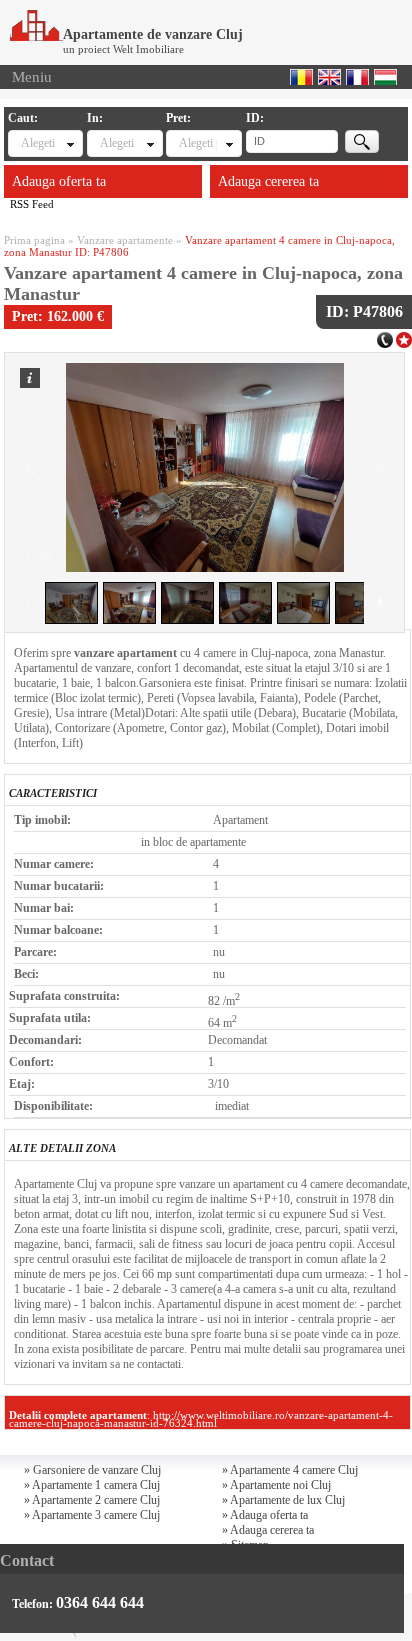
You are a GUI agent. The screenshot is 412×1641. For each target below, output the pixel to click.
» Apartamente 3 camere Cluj (92, 1515)
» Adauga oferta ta (265, 1515)
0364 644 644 (100, 1602)
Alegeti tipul (39, 143)
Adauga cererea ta (268, 181)
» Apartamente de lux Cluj (283, 1500)
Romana (301, 77)
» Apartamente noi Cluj (276, 1485)
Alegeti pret (197, 143)
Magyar (385, 77)
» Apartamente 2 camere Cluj (92, 1500)
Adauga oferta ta (59, 181)
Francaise (357, 77)
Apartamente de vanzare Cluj (153, 34)
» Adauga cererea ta (268, 1530)
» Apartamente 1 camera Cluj (92, 1485)
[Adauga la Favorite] (404, 338)
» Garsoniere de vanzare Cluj (92, 1470)
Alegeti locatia (118, 143)
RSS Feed (32, 204)
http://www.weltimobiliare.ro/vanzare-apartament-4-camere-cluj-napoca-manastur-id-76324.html (201, 1419)
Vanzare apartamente (125, 240)
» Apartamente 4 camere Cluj (290, 1470)
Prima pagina (34, 240)
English (329, 77)
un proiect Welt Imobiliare (123, 49)
